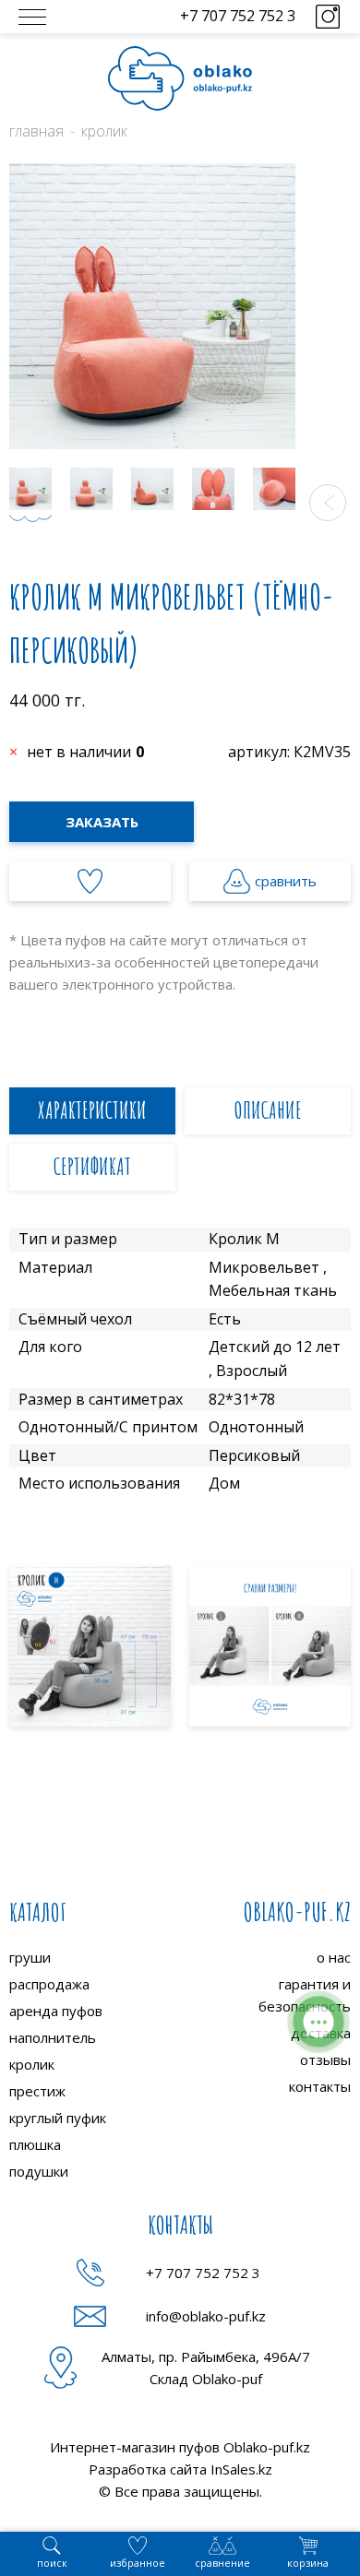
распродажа (49, 1984)
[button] (328, 503)
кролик (32, 2064)
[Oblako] (180, 78)
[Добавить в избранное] (90, 881)
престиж (37, 2091)
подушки (39, 2171)
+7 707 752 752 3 (238, 16)
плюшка (35, 2144)
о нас (334, 1957)
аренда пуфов (56, 2011)
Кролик (104, 131)
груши (30, 1957)
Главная (36, 131)
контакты (320, 2086)
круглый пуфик (58, 2118)
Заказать (102, 822)
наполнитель (53, 2037)
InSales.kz (241, 2469)
